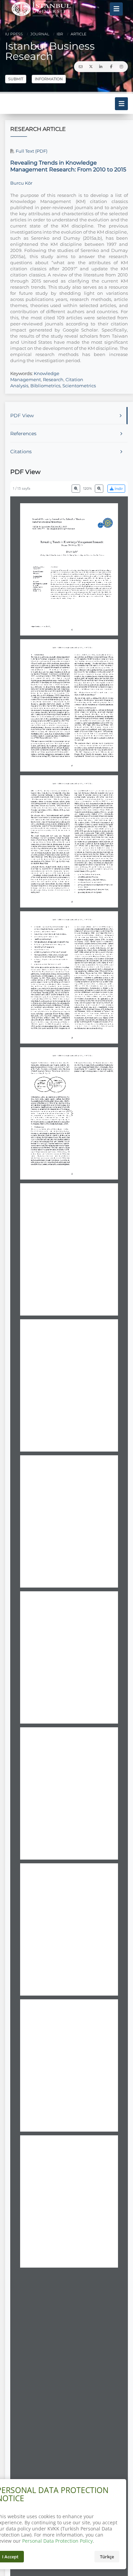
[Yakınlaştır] (99, 489)
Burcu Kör (21, 183)
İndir (118, 489)
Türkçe (107, 2557)
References (23, 434)
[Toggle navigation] (116, 9)
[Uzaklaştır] (76, 489)
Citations (21, 452)
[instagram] (121, 67)
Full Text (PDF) (31, 151)
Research (53, 379)
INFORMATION (49, 79)
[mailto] (80, 67)
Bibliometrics (45, 386)
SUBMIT (16, 79)
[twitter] (91, 67)
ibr (59, 34)
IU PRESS (14, 34)
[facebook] (111, 67)
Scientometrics (79, 386)
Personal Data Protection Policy (57, 2541)
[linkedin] (101, 67)
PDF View (22, 416)
